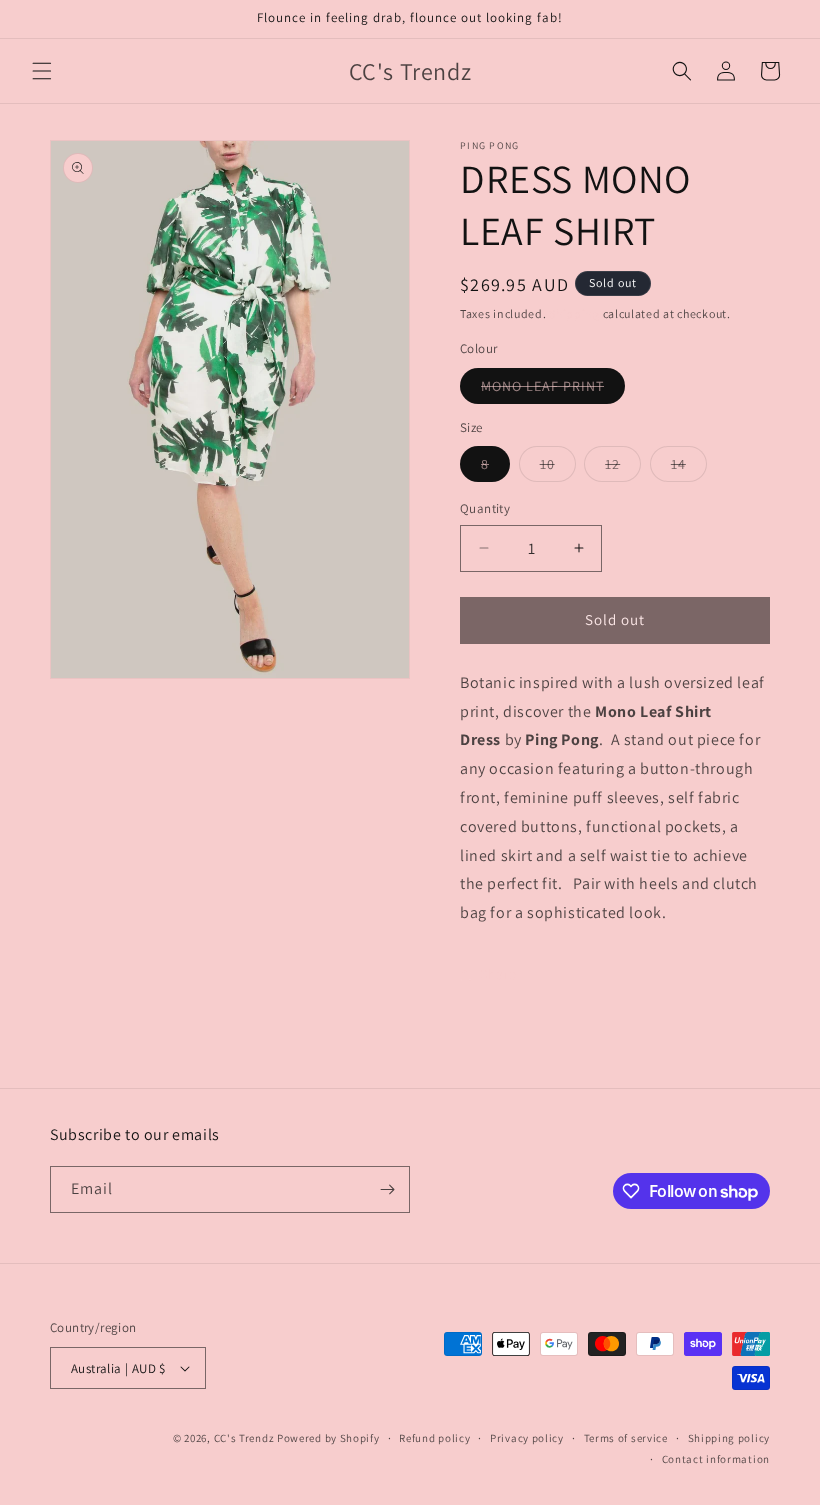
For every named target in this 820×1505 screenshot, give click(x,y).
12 (623, 468)
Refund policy (434, 1438)
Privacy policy (527, 1438)
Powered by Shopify (328, 1438)
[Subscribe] (387, 1189)
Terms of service (626, 1438)
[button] (42, 71)
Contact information (716, 1459)
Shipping (574, 313)
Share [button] (498, 974)
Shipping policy (729, 1438)
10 (558, 468)
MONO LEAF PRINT (553, 390)
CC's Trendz (244, 1438)
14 (689, 468)
